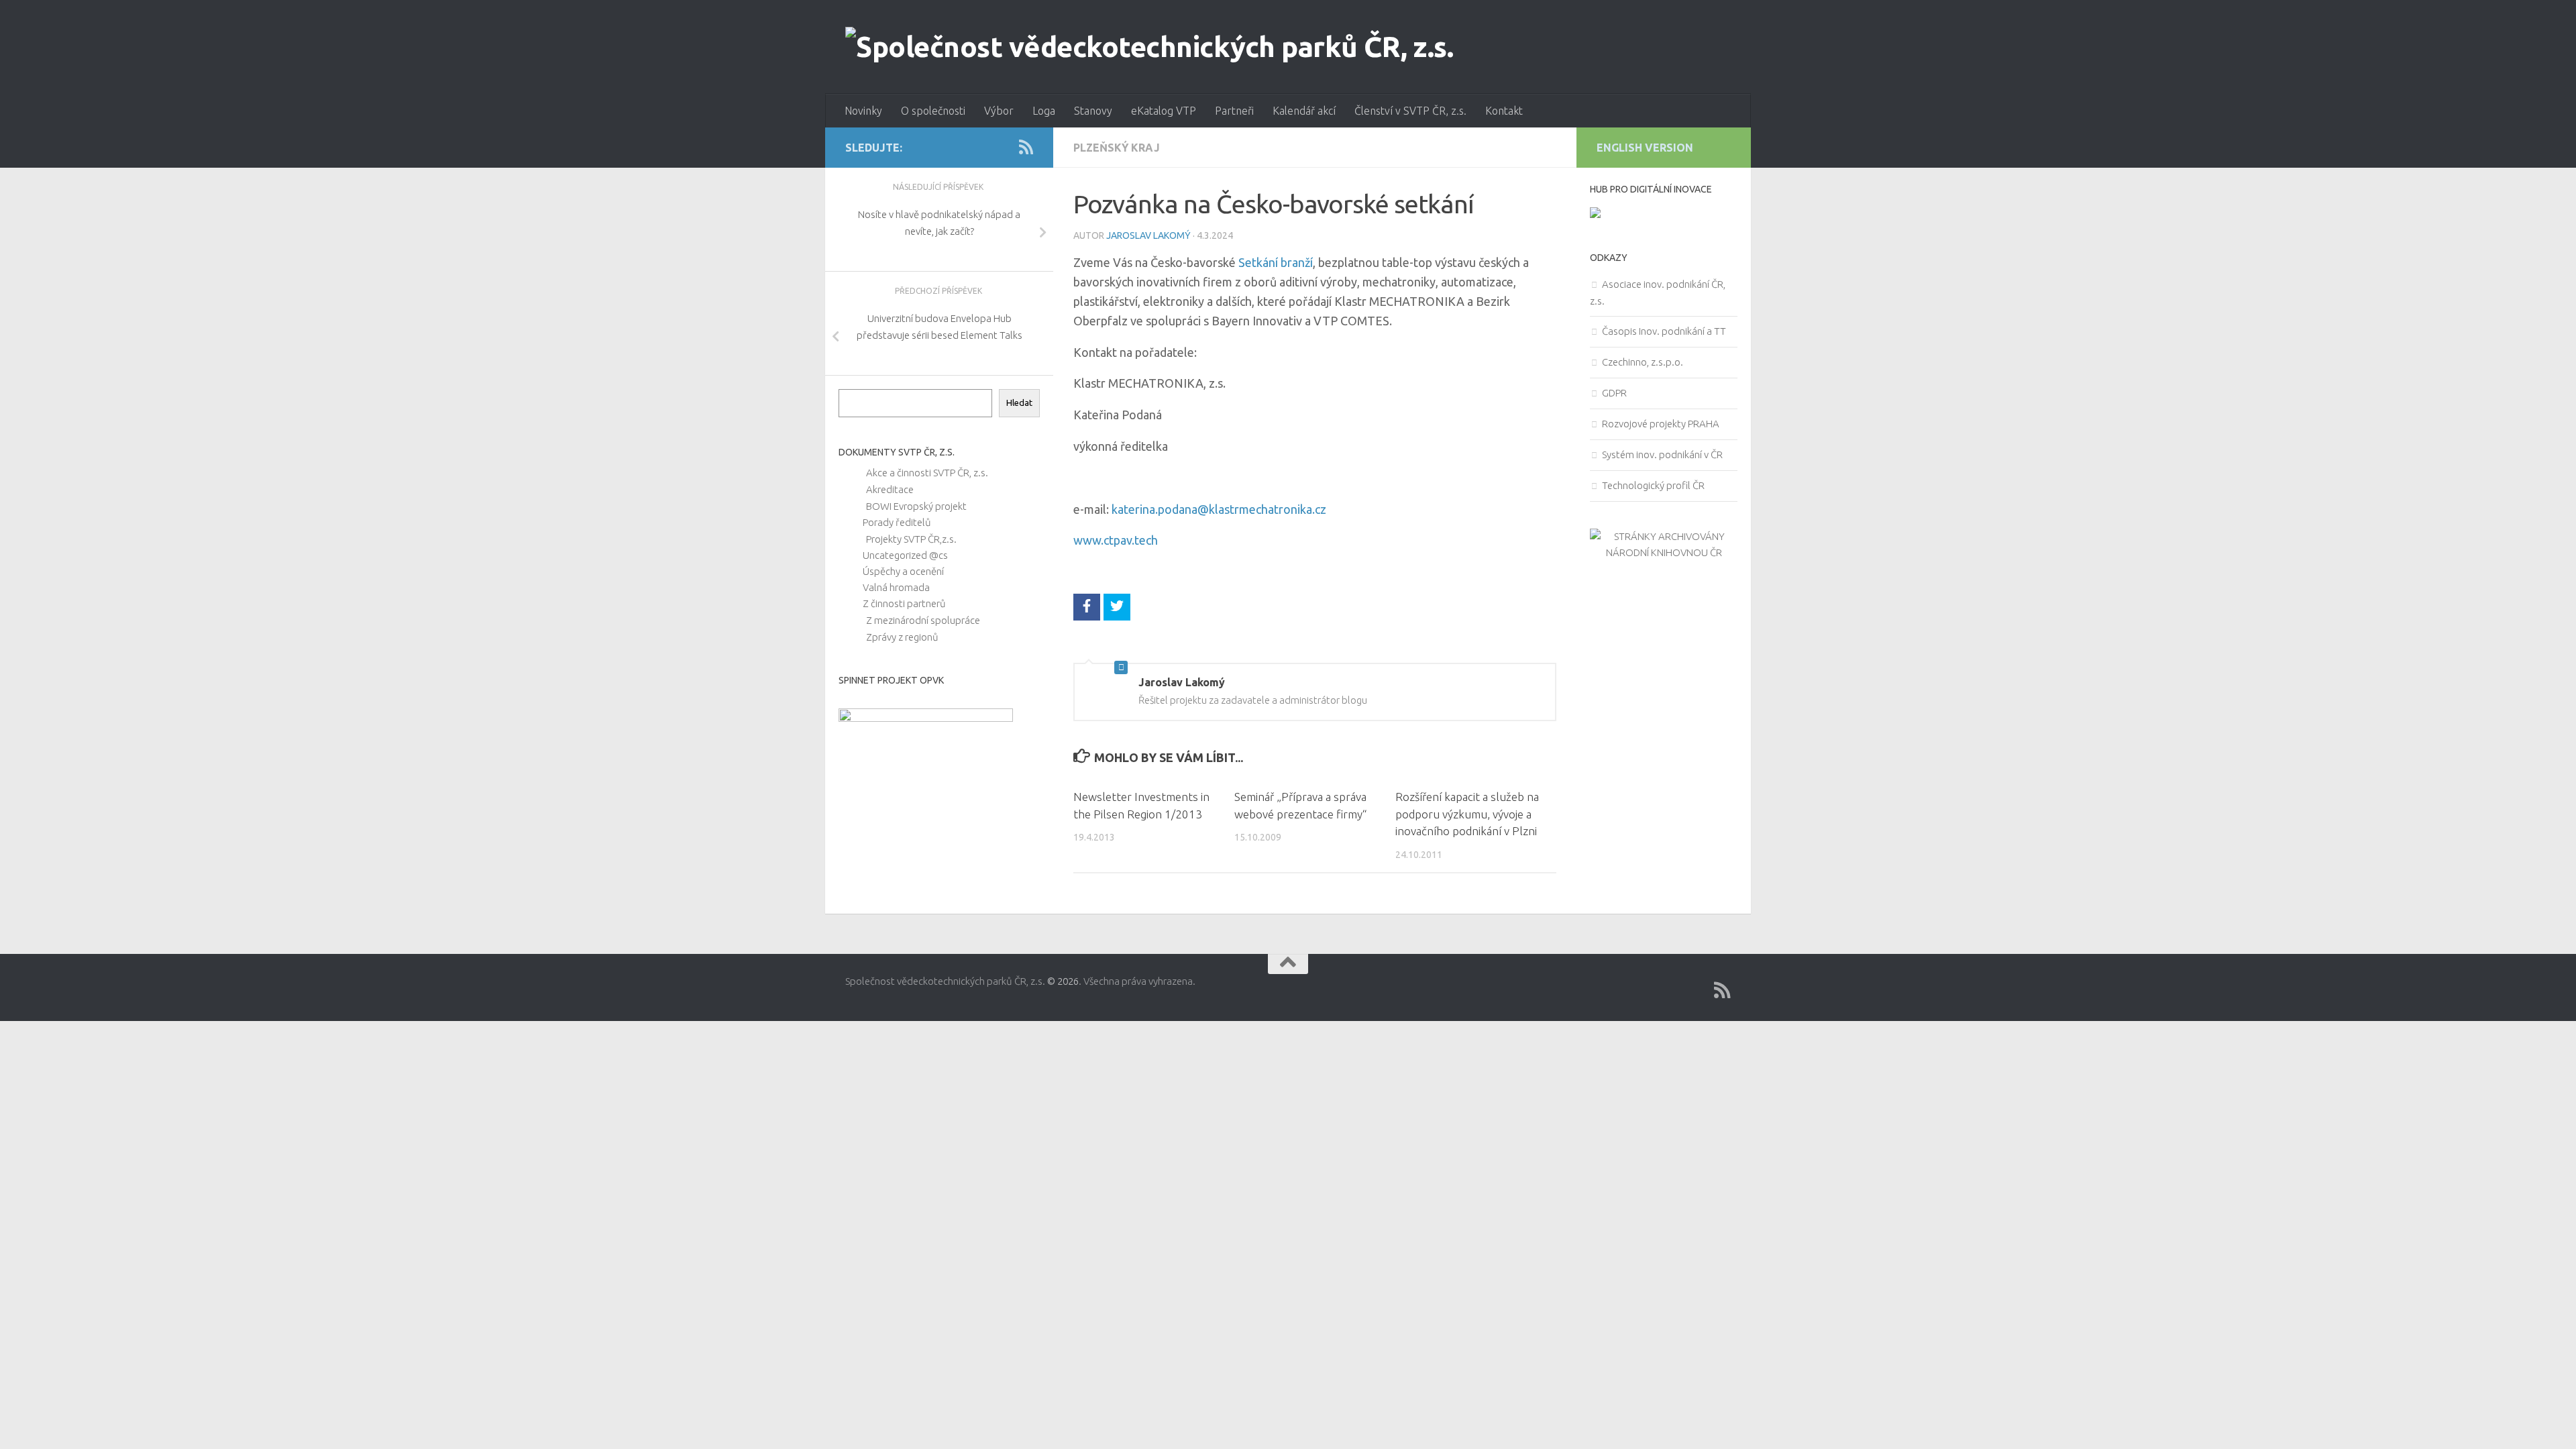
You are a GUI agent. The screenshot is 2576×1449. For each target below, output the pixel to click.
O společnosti (933, 111)
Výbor (999, 111)
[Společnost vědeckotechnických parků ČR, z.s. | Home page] (1149, 47)
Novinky (863, 111)
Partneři (1234, 111)
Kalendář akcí (1304, 111)
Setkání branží (1276, 262)
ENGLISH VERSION (1645, 148)
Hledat (1019, 403)
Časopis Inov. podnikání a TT (1664, 331)
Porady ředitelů (897, 522)
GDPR (1614, 393)
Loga (1044, 111)
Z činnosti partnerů (904, 603)
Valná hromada (896, 587)
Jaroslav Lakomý (1148, 235)
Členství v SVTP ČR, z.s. (1410, 111)
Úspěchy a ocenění (903, 571)
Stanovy (1093, 111)
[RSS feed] (1026, 147)
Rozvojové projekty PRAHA (1661, 424)
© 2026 (1063, 981)
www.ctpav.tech (1116, 540)
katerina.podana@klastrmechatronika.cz (1219, 509)
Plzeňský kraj (1117, 148)
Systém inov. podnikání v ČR (1662, 454)
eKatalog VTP (1164, 111)
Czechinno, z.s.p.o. (1643, 362)
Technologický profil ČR (1653, 485)
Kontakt (1504, 111)
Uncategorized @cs (905, 555)
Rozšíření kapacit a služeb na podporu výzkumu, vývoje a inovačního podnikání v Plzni (1467, 814)
